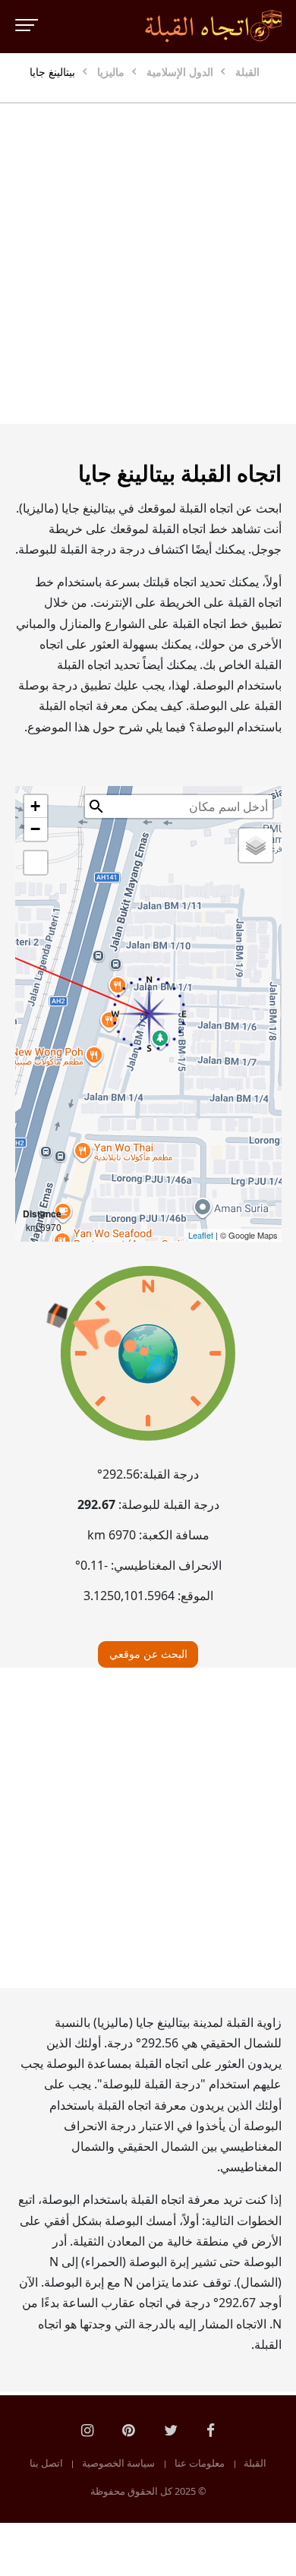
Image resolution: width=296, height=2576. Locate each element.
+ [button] (35, 806)
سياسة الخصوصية (118, 2464)
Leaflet (201, 1235)
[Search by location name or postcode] (96, 807)
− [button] (35, 829)
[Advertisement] (148, 264)
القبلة (255, 2464)
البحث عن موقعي (148, 1654)
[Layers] (256, 845)
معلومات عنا (200, 2464)
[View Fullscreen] (36, 863)
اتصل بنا (46, 2464)
